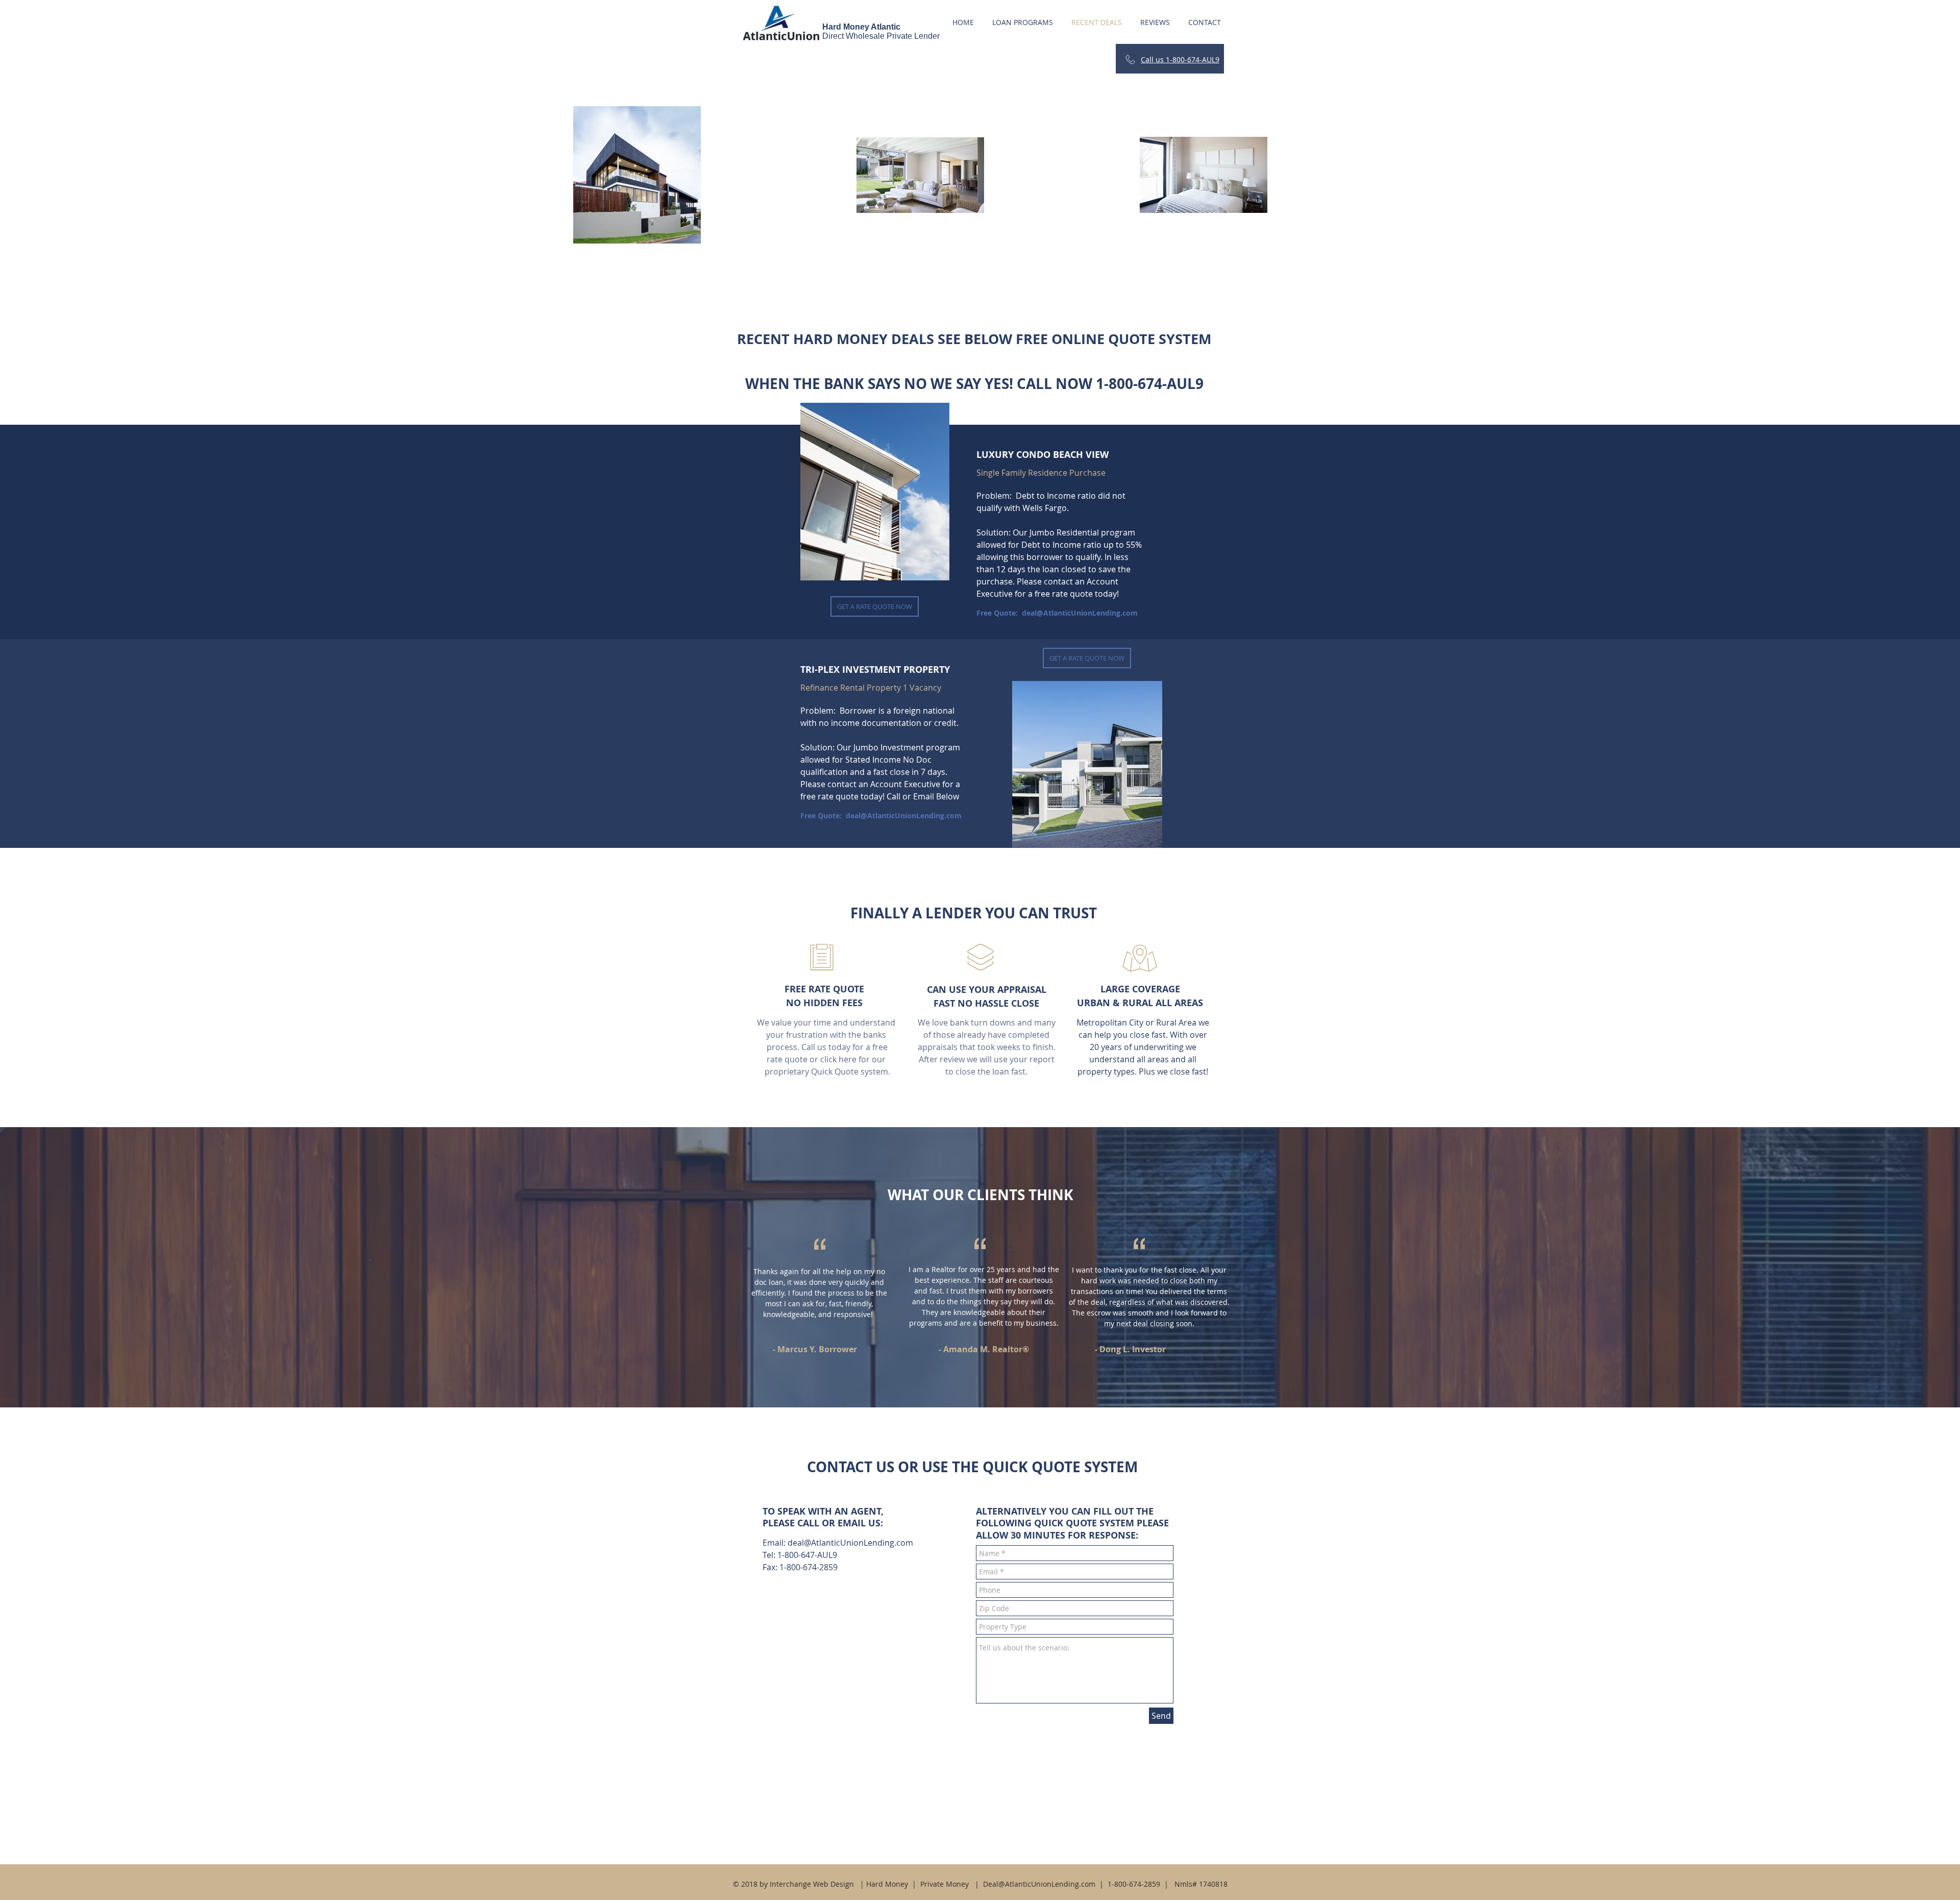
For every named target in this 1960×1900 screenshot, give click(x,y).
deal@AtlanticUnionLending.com (1080, 613)
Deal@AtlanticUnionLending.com (1039, 1884)
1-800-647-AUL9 (807, 1555)
